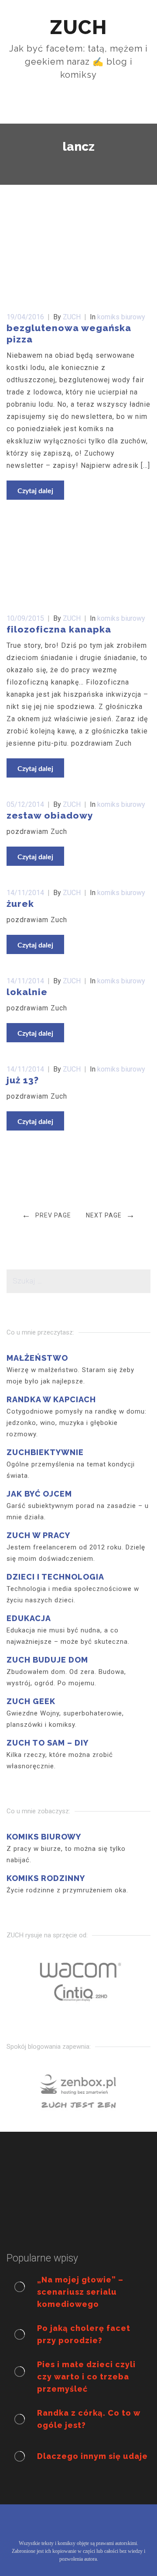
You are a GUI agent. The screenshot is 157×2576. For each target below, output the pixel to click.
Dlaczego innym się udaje (92, 2456)
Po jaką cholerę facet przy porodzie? (84, 2334)
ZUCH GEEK (31, 1701)
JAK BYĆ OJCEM (39, 1494)
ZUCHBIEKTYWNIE (45, 1452)
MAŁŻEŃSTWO (37, 1358)
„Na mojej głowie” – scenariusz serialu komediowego (80, 2292)
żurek (20, 904)
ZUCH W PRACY (38, 1535)
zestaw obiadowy (50, 815)
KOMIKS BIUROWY (44, 1837)
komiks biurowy (121, 317)
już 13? (23, 1080)
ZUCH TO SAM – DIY (48, 1743)
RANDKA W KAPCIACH (51, 1399)
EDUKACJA (29, 1618)
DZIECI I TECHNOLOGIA (55, 1577)
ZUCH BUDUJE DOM (47, 1660)
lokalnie (27, 992)
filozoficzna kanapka (59, 629)
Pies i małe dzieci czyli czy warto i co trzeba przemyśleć (86, 2377)
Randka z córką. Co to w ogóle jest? (89, 2419)
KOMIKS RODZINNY (46, 1878)
